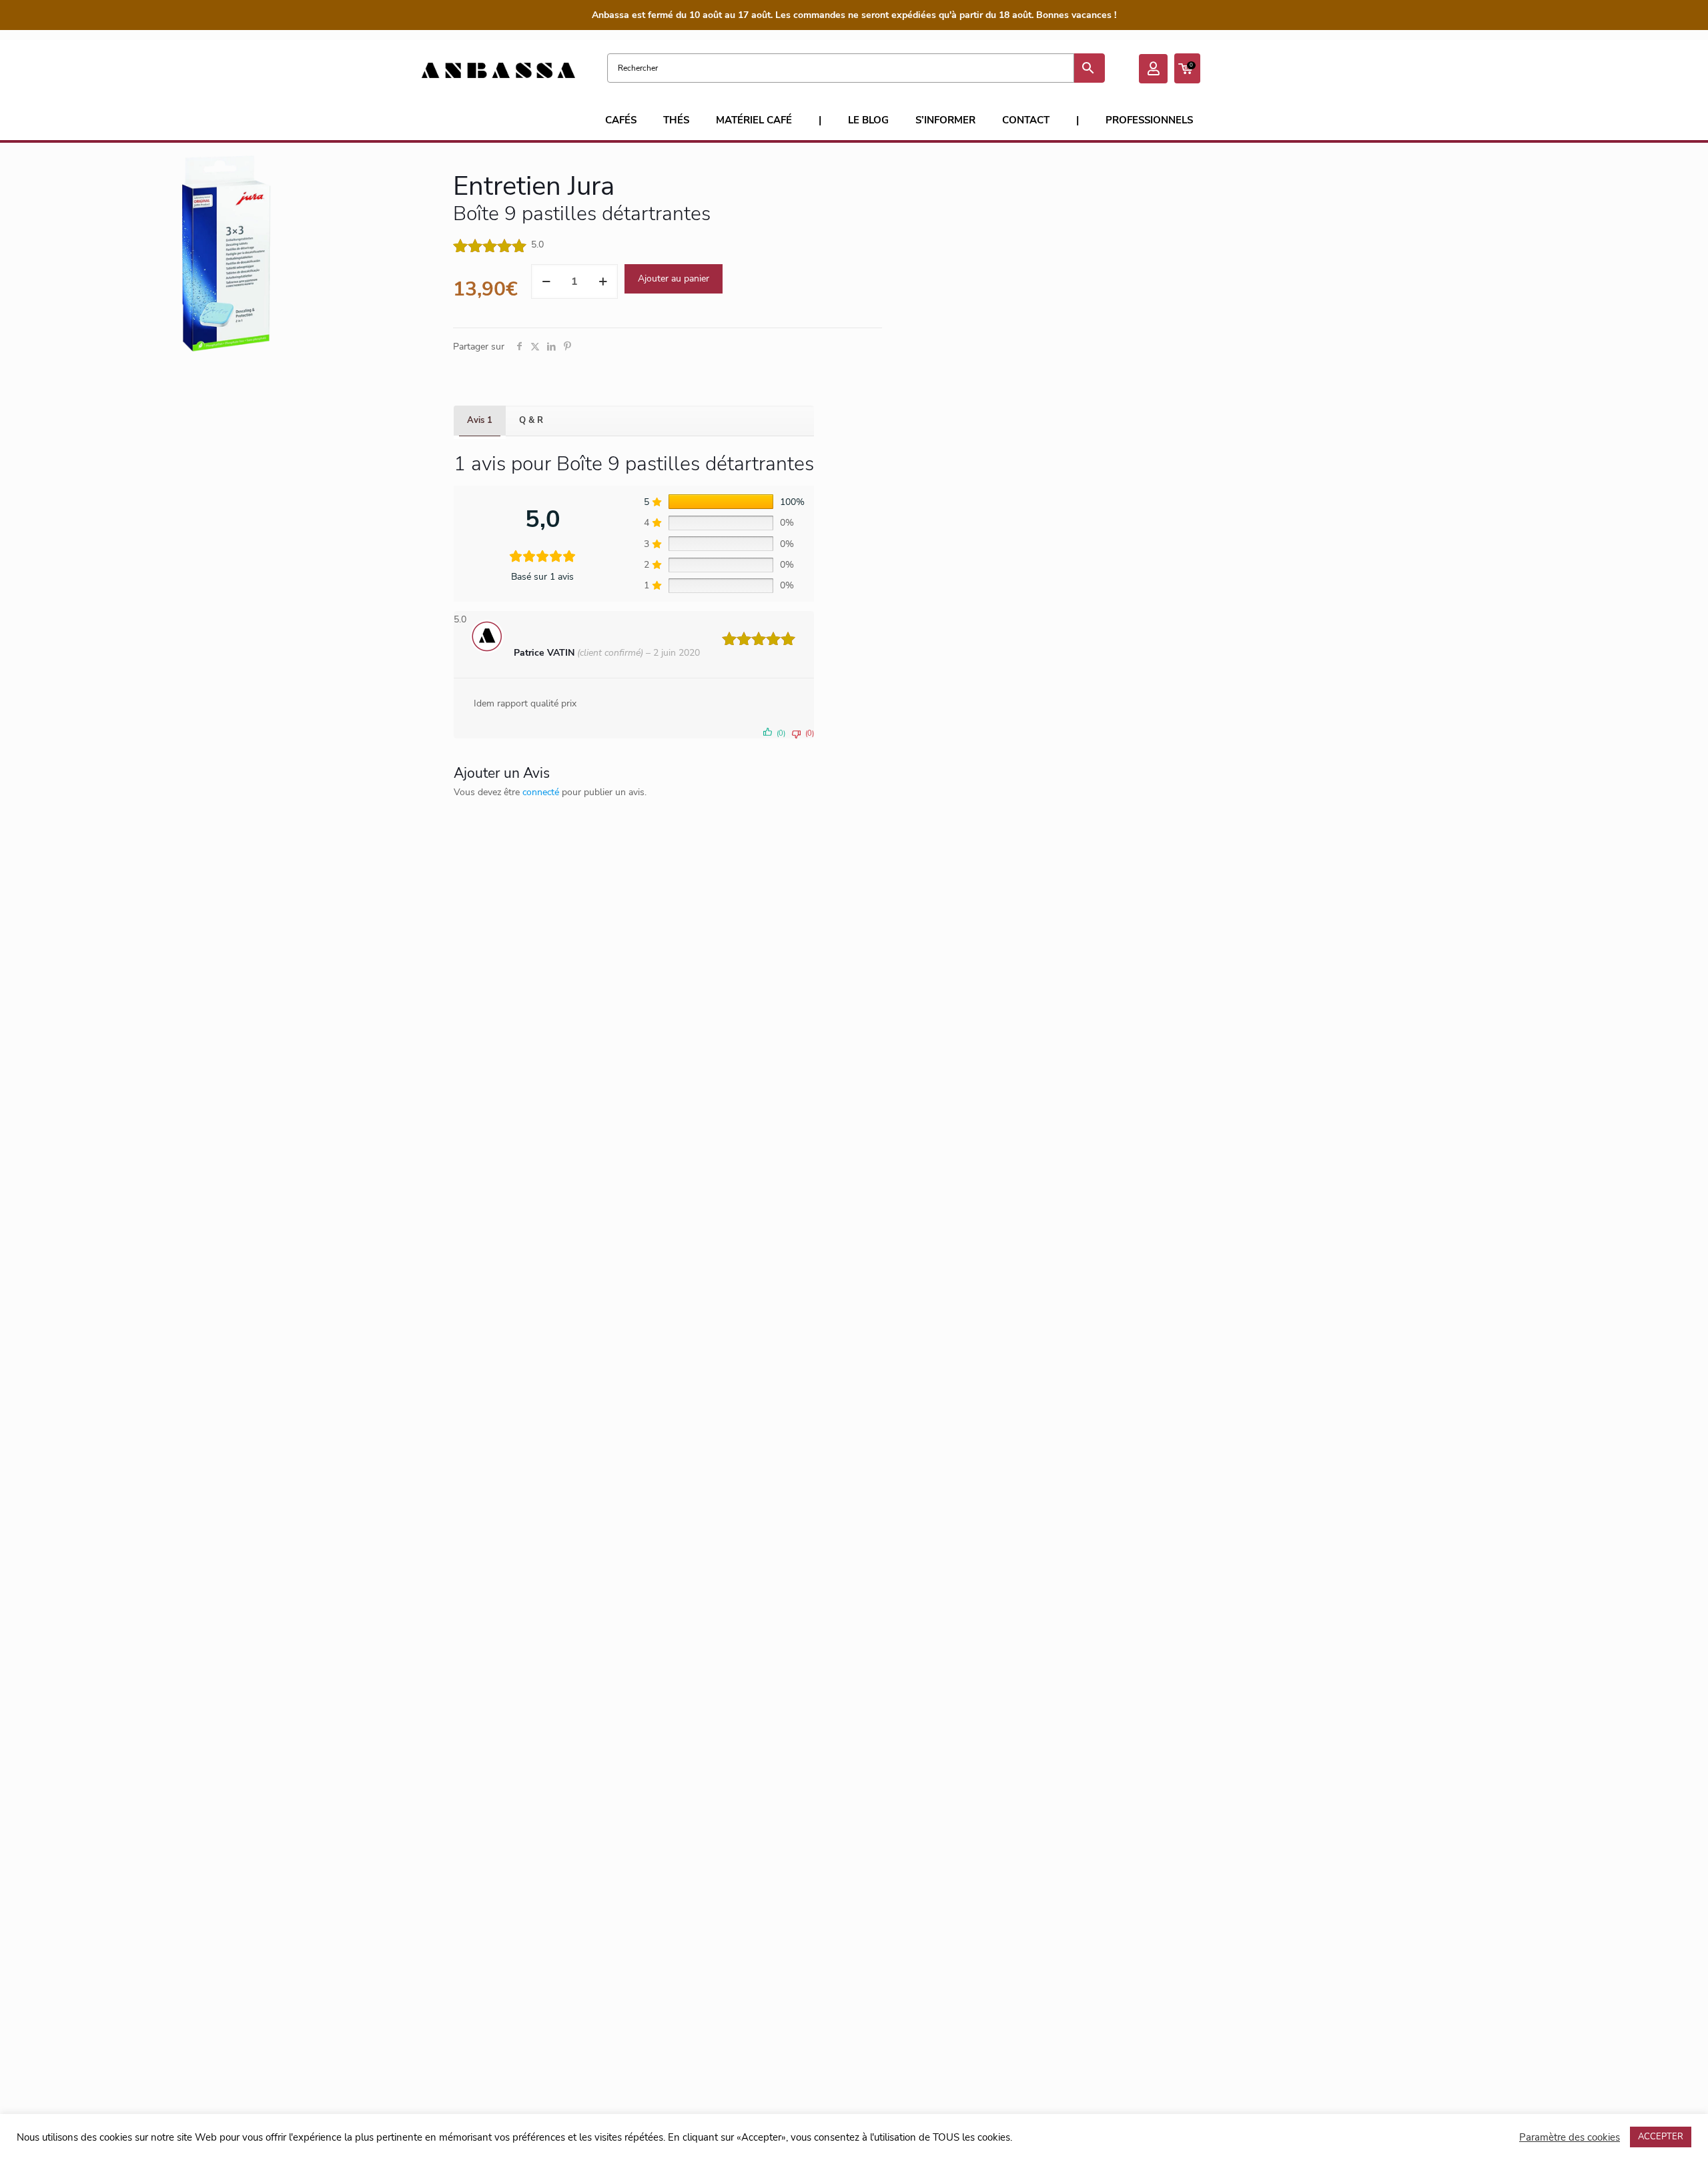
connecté (541, 792)
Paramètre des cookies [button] (1570, 2137)
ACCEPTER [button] (1661, 2137)
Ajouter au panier (674, 279)
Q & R (531, 420)
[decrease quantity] (546, 282)
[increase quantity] (603, 282)
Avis (480, 420)
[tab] (480, 421)
